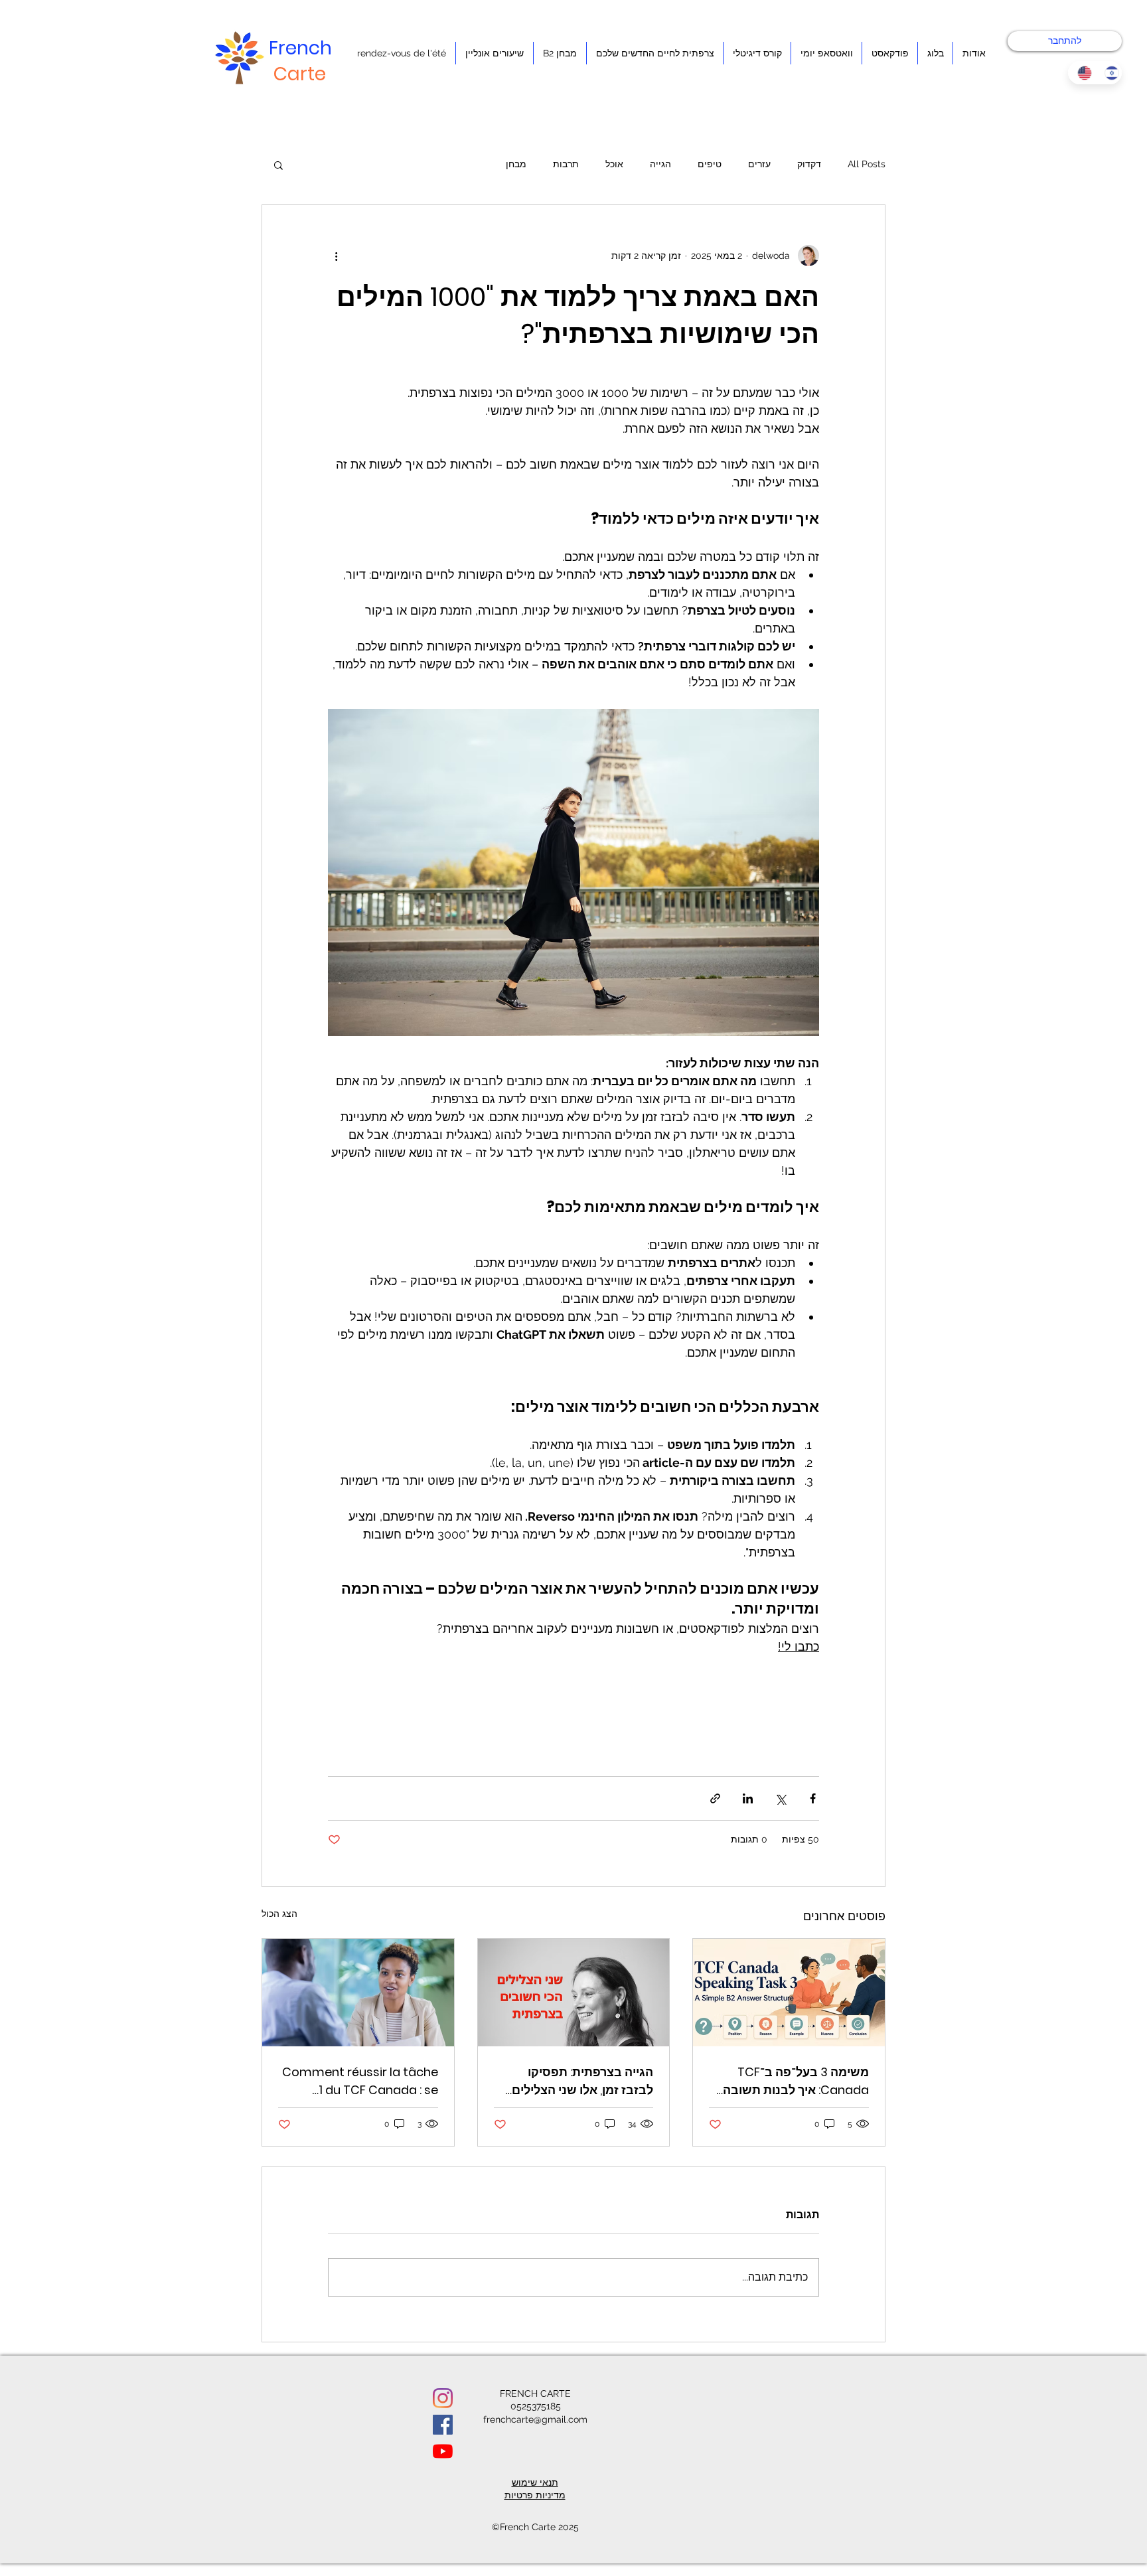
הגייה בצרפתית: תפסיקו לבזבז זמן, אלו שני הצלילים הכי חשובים (582, 2081)
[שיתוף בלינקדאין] (748, 1798)
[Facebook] (443, 2425)
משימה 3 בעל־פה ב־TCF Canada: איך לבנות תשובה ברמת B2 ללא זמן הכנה (796, 2081)
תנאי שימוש (535, 2482)
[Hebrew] (1108, 73)
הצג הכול (279, 1914)
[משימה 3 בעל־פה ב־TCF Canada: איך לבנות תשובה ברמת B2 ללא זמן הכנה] (789, 1993)
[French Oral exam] (358, 1993)
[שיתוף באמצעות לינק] (715, 1798)
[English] (1081, 73)
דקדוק (809, 164)
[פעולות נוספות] (336, 256)
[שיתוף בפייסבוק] (813, 1798)
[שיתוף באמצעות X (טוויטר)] (780, 1798)
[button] (278, 165)
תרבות (566, 164)
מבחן (516, 164)
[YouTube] (443, 2451)
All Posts (867, 164)
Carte (300, 74)
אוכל (614, 164)
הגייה (660, 164)
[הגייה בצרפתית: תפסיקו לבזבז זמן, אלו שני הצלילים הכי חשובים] (574, 1993)
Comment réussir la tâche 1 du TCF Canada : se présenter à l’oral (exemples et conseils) (360, 2081)
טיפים (710, 164)
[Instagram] (443, 2398)
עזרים (759, 164)
